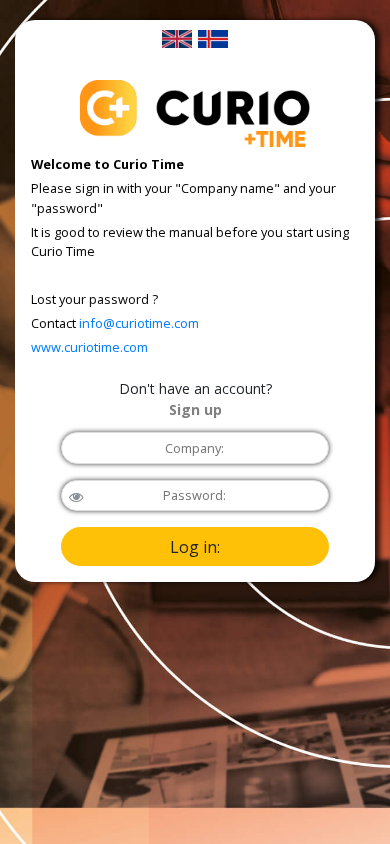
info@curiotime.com (139, 323)
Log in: (195, 547)
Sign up (195, 409)
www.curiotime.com (89, 347)
